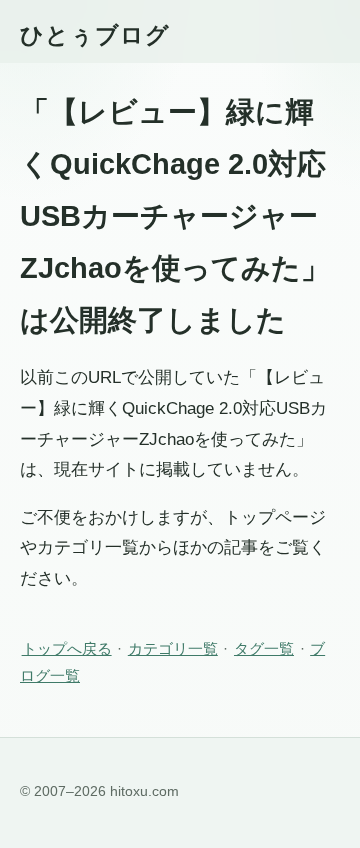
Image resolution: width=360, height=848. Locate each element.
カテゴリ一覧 (173, 648)
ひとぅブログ (95, 35)
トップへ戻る (67, 648)
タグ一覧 (264, 648)
